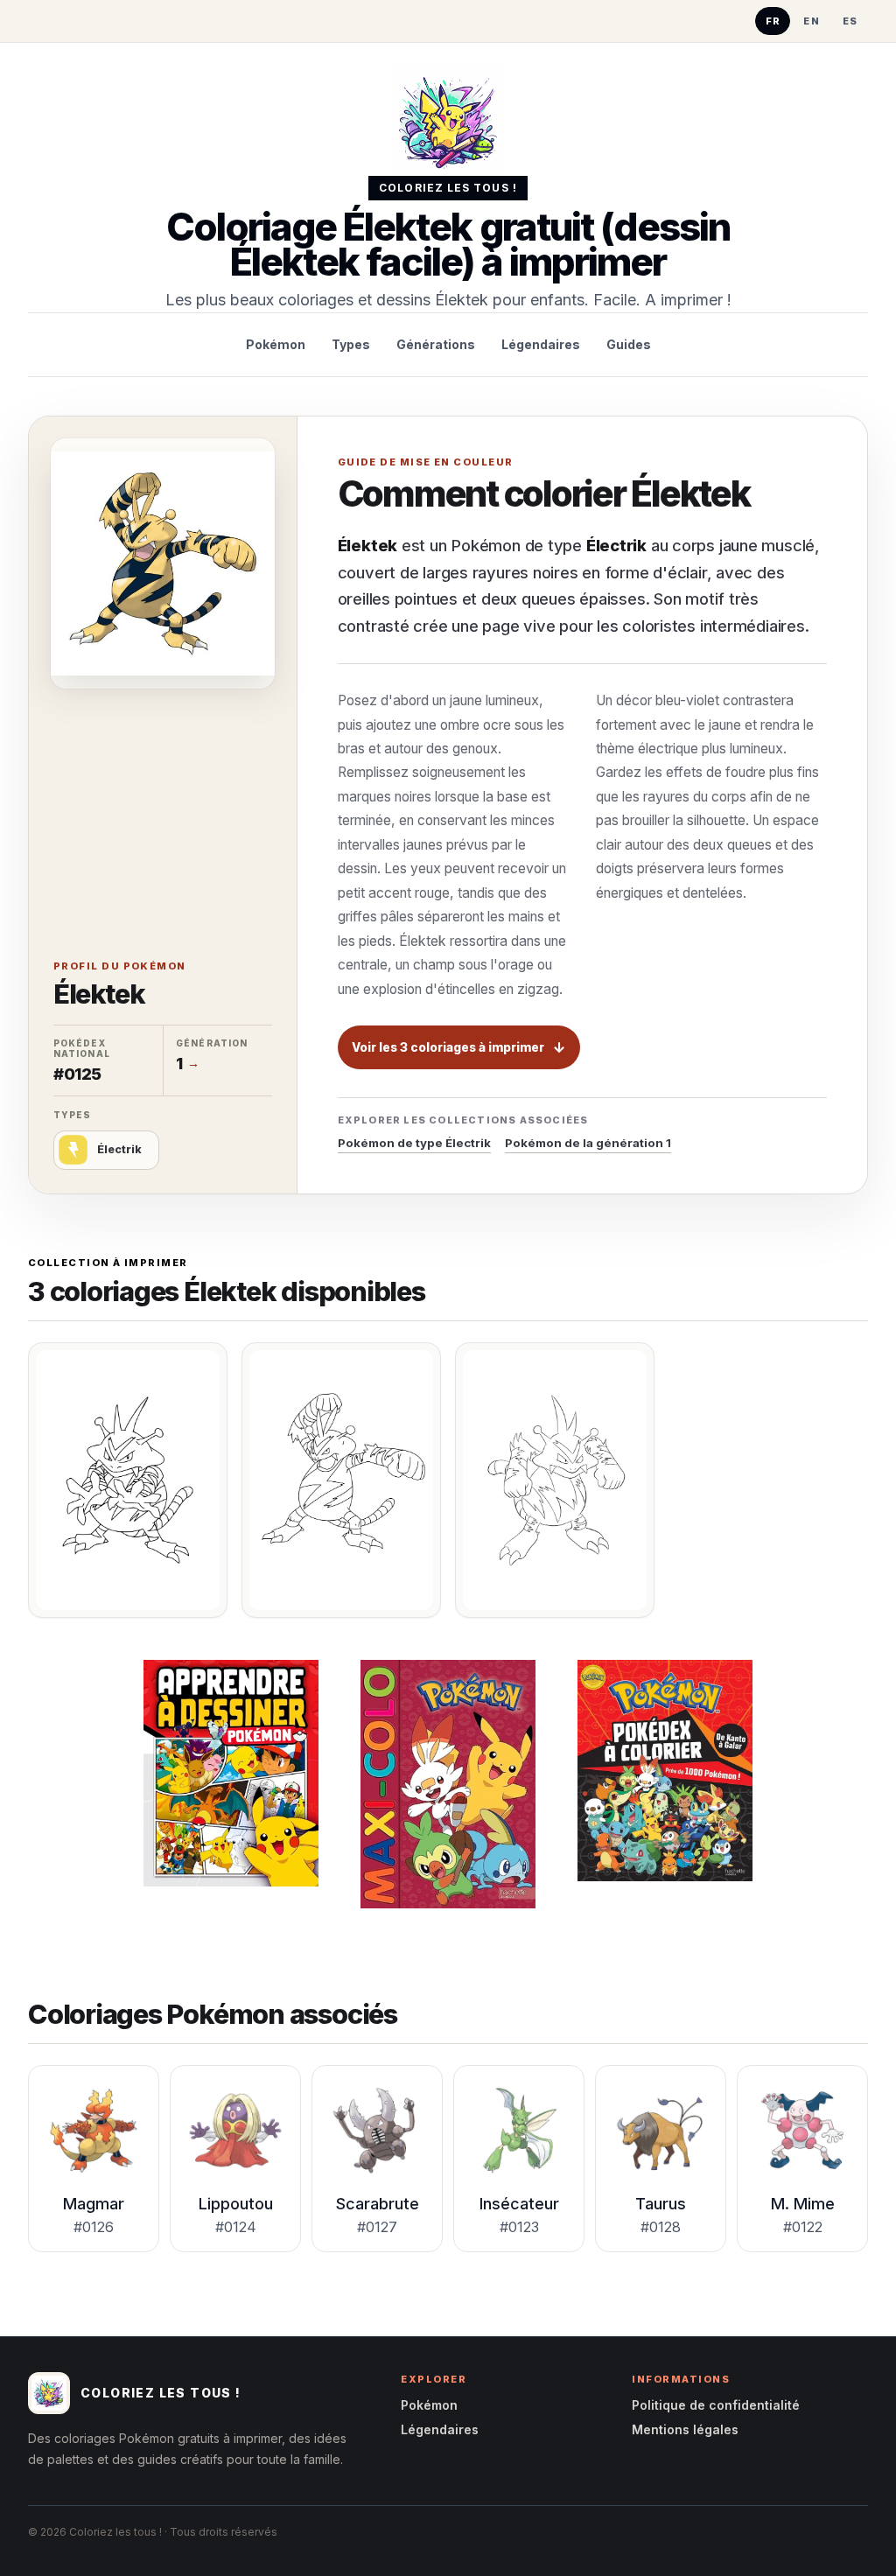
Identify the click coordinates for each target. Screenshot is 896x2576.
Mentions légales (685, 2429)
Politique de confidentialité (716, 2405)
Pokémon (276, 344)
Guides (629, 344)
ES (850, 21)
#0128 (661, 2227)
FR (773, 21)
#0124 (236, 2227)
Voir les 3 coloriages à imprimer (448, 1047)
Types (351, 344)
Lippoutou (236, 2204)
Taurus (661, 2204)
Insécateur (519, 2204)
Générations (436, 344)
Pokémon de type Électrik (414, 1143)
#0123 (519, 2227)
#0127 (377, 2227)
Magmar (94, 2204)
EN (812, 21)
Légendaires (541, 344)
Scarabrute (378, 2204)
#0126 (94, 2227)
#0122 (803, 2227)
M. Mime (803, 2204)
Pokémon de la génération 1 (588, 1143)
